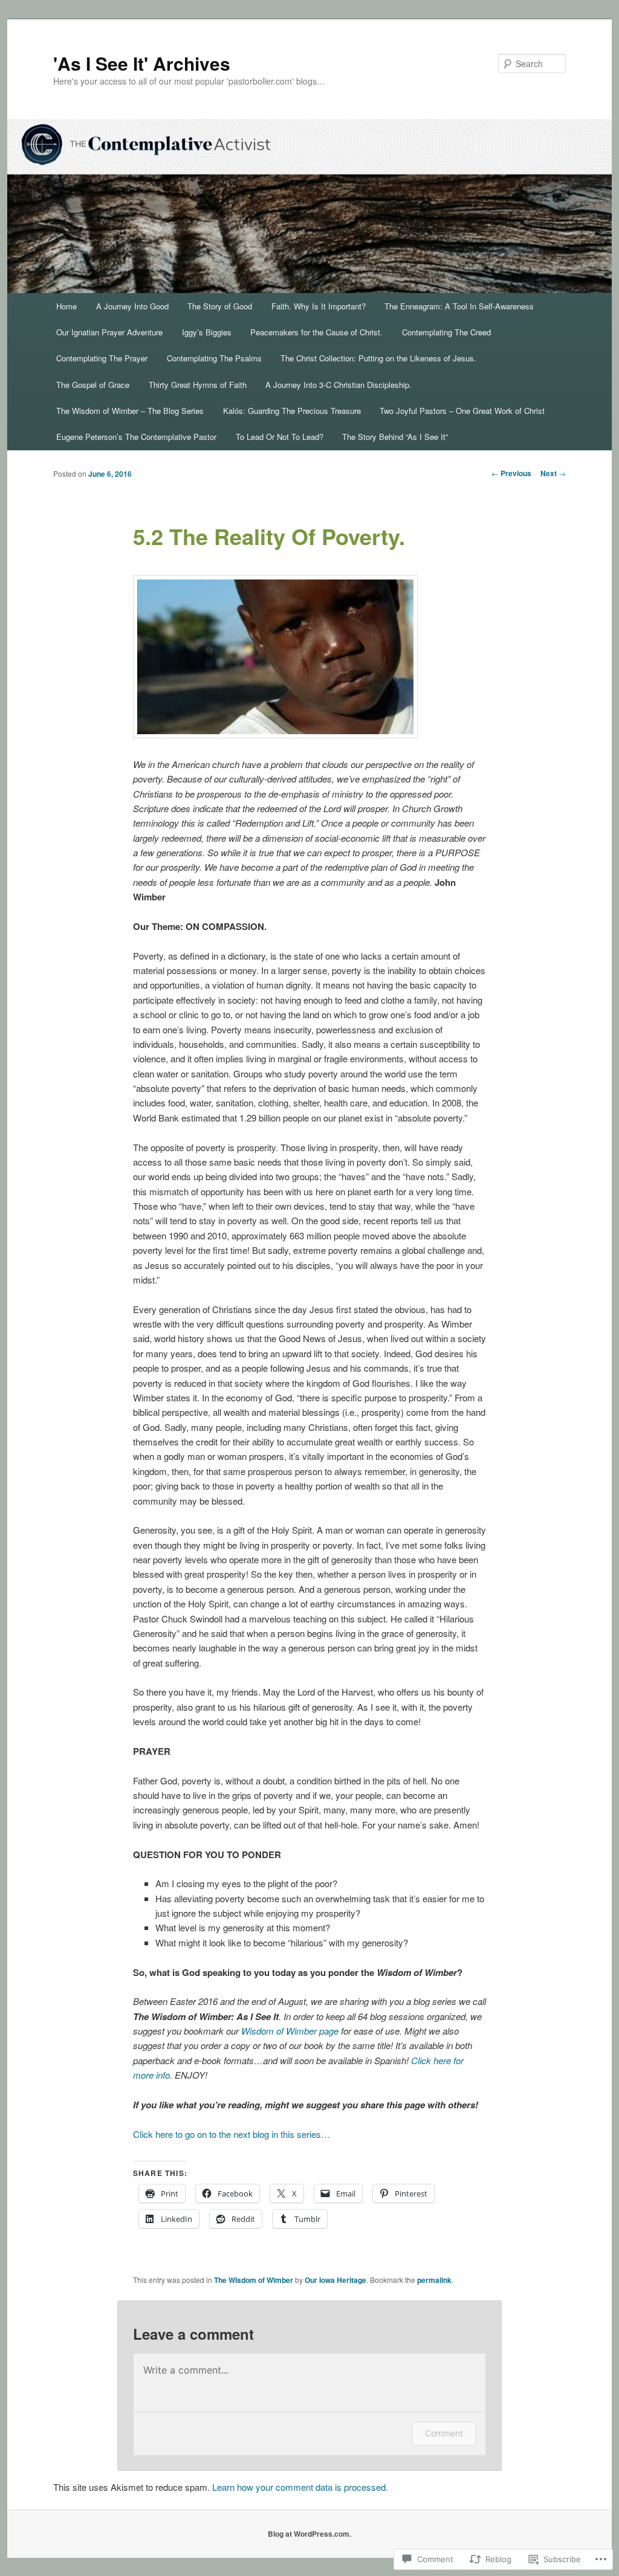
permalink (434, 2280)
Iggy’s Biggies (207, 332)
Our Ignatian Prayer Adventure (109, 332)
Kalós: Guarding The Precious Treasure (292, 411)
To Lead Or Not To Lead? (280, 437)
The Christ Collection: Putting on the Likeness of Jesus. (378, 358)
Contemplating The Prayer (102, 358)
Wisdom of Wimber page (290, 2031)
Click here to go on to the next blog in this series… (232, 2134)
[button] (275, 657)
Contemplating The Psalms (214, 358)
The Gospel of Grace (93, 385)
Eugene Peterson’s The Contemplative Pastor (136, 437)
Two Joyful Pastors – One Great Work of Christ (462, 411)
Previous (511, 473)
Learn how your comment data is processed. (300, 2487)
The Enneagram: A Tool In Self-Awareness (459, 306)
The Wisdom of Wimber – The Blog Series (130, 411)
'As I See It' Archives (142, 63)
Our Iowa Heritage (335, 2280)
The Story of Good (220, 306)
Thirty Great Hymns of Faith (198, 385)
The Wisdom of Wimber (254, 2280)
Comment (444, 2433)
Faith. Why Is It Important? (319, 306)
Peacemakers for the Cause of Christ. (316, 332)
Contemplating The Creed (446, 332)
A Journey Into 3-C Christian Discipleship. (339, 385)
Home (66, 306)
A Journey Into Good (132, 306)
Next (553, 473)
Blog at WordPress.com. (309, 2534)
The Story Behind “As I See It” (395, 437)
